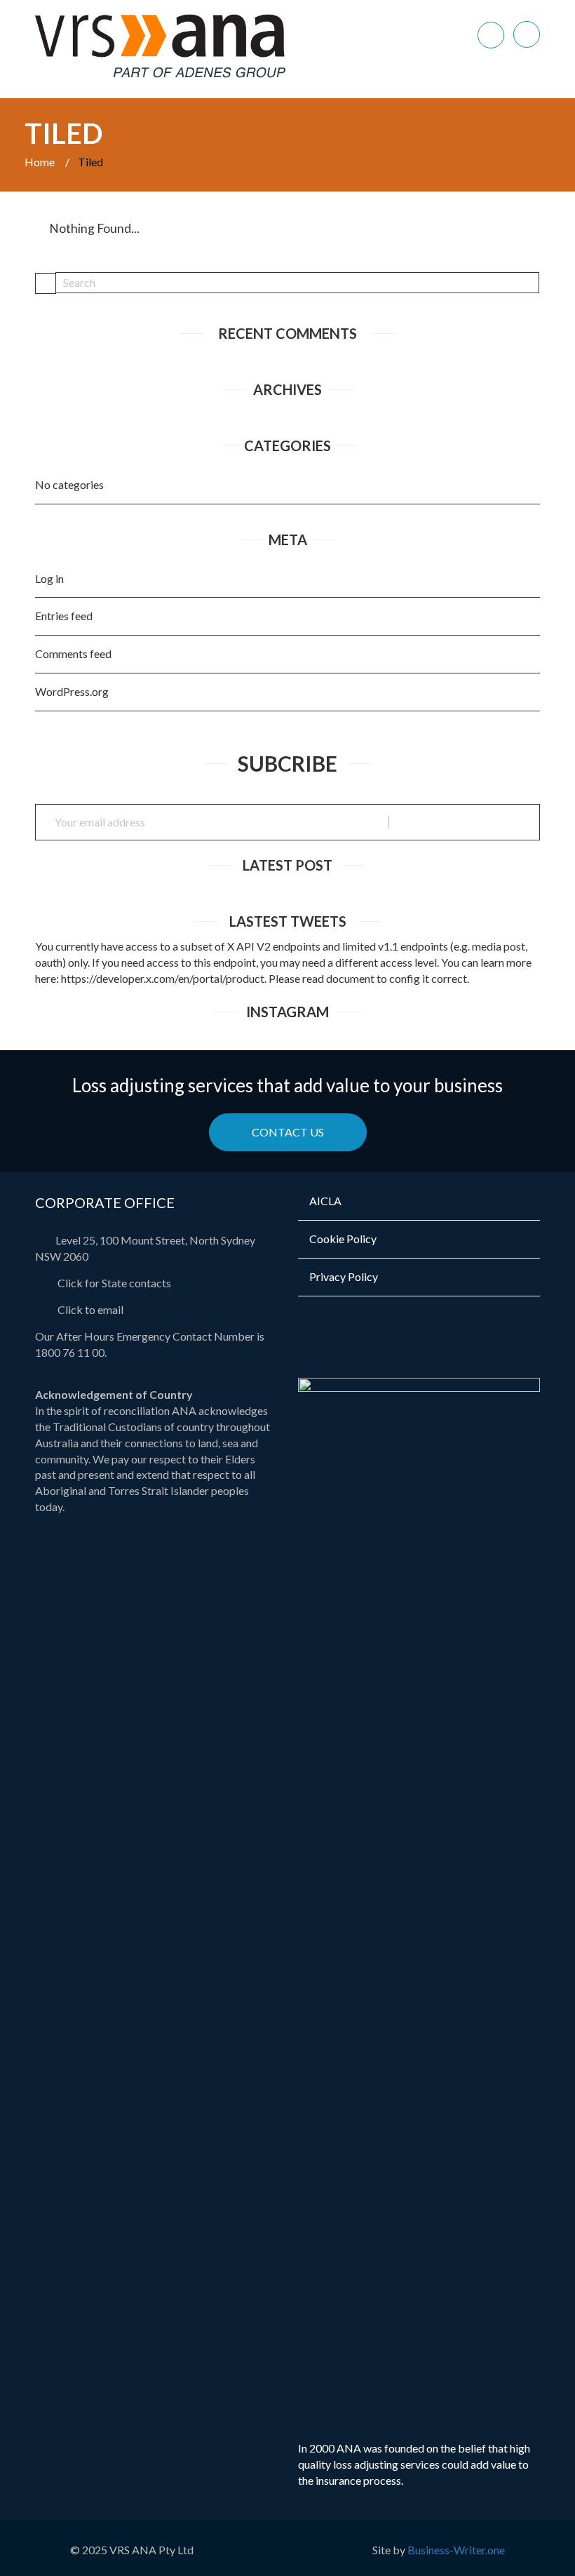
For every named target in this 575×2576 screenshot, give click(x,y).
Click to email (89, 1309)
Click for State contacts (113, 1283)
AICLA (325, 1201)
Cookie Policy (343, 1239)
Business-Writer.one (456, 2550)
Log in (49, 578)
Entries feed (64, 616)
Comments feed (73, 653)
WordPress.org (72, 691)
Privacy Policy (344, 1276)
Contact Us (288, 1132)
